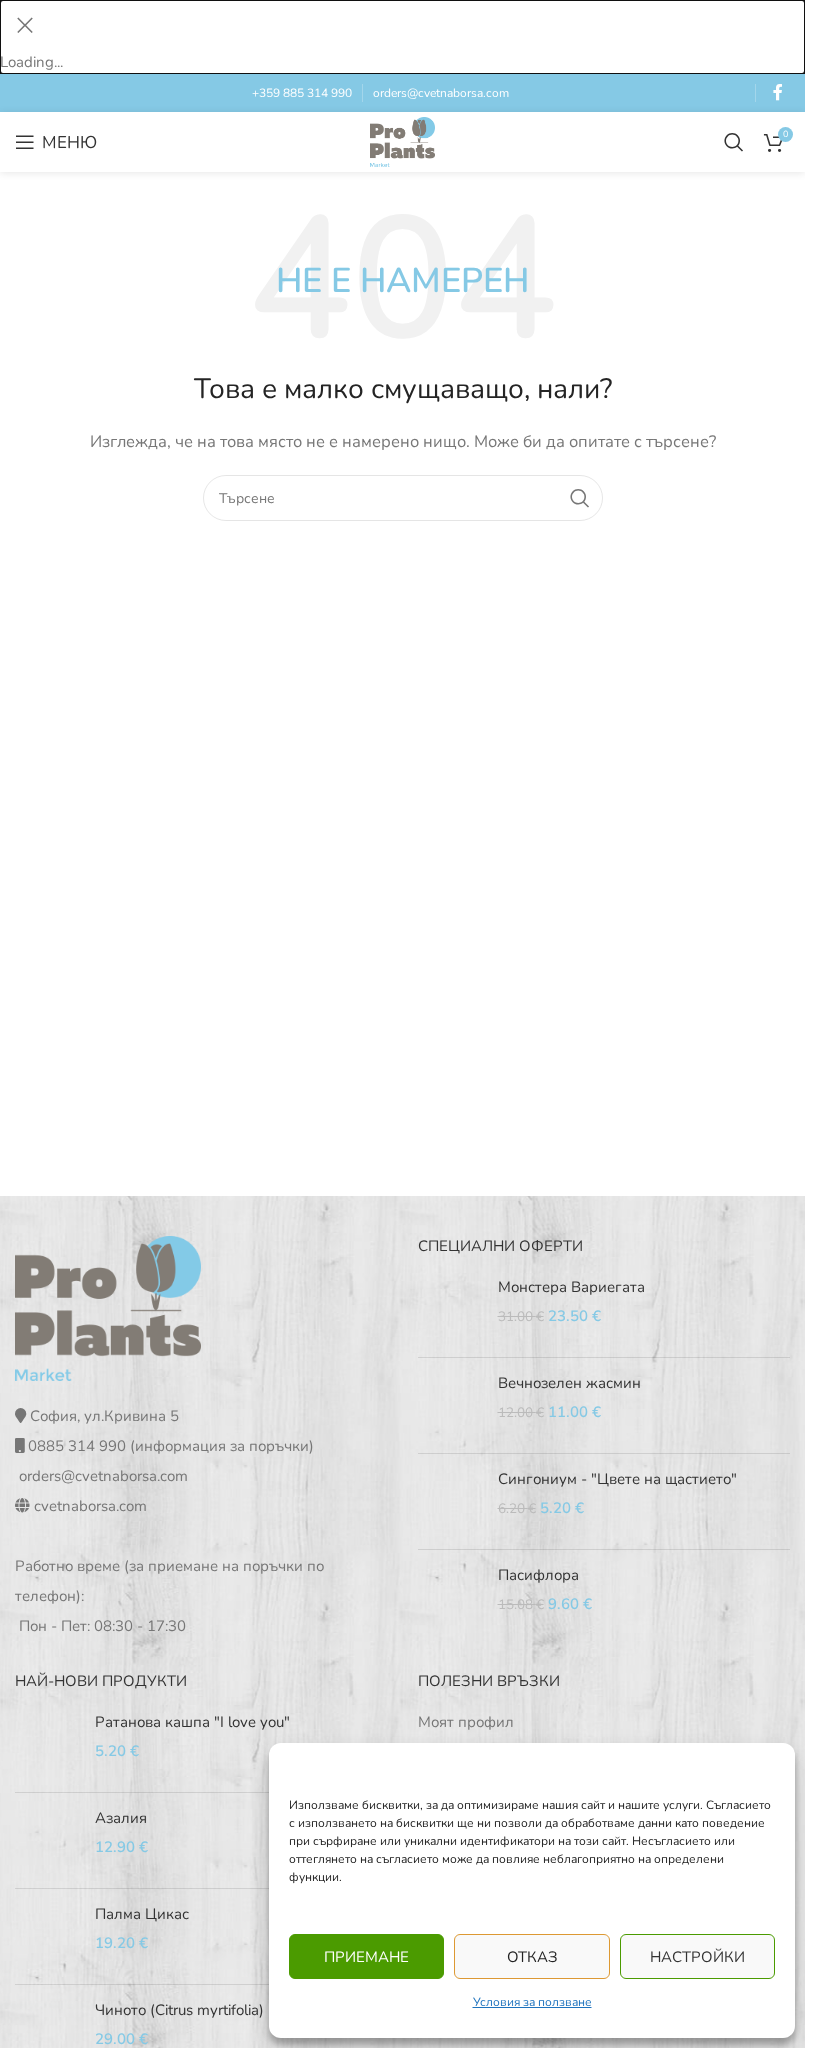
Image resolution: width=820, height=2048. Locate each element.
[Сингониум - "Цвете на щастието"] (450, 1501)
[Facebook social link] (778, 92)
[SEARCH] (580, 498)
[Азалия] (47, 1840)
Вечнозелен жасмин (569, 1383)
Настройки (697, 1957)
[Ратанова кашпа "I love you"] (47, 1744)
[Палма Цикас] (47, 1936)
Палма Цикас (142, 1914)
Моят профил (466, 1722)
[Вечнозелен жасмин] (450, 1405)
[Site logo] (402, 141)
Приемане (366, 1957)
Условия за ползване (532, 2002)
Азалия (121, 1818)
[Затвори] (25, 25)
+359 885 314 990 (302, 93)
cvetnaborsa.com (90, 1506)
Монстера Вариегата (571, 1287)
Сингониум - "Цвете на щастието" (617, 1479)
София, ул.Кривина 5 (104, 1416)
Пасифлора (538, 1575)
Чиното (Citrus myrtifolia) (179, 2010)
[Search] (734, 142)
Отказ (532, 1957)
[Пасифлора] (450, 1597)
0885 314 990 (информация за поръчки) (171, 1446)
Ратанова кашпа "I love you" (192, 1722)
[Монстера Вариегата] (450, 1309)
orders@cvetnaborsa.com (441, 93)
